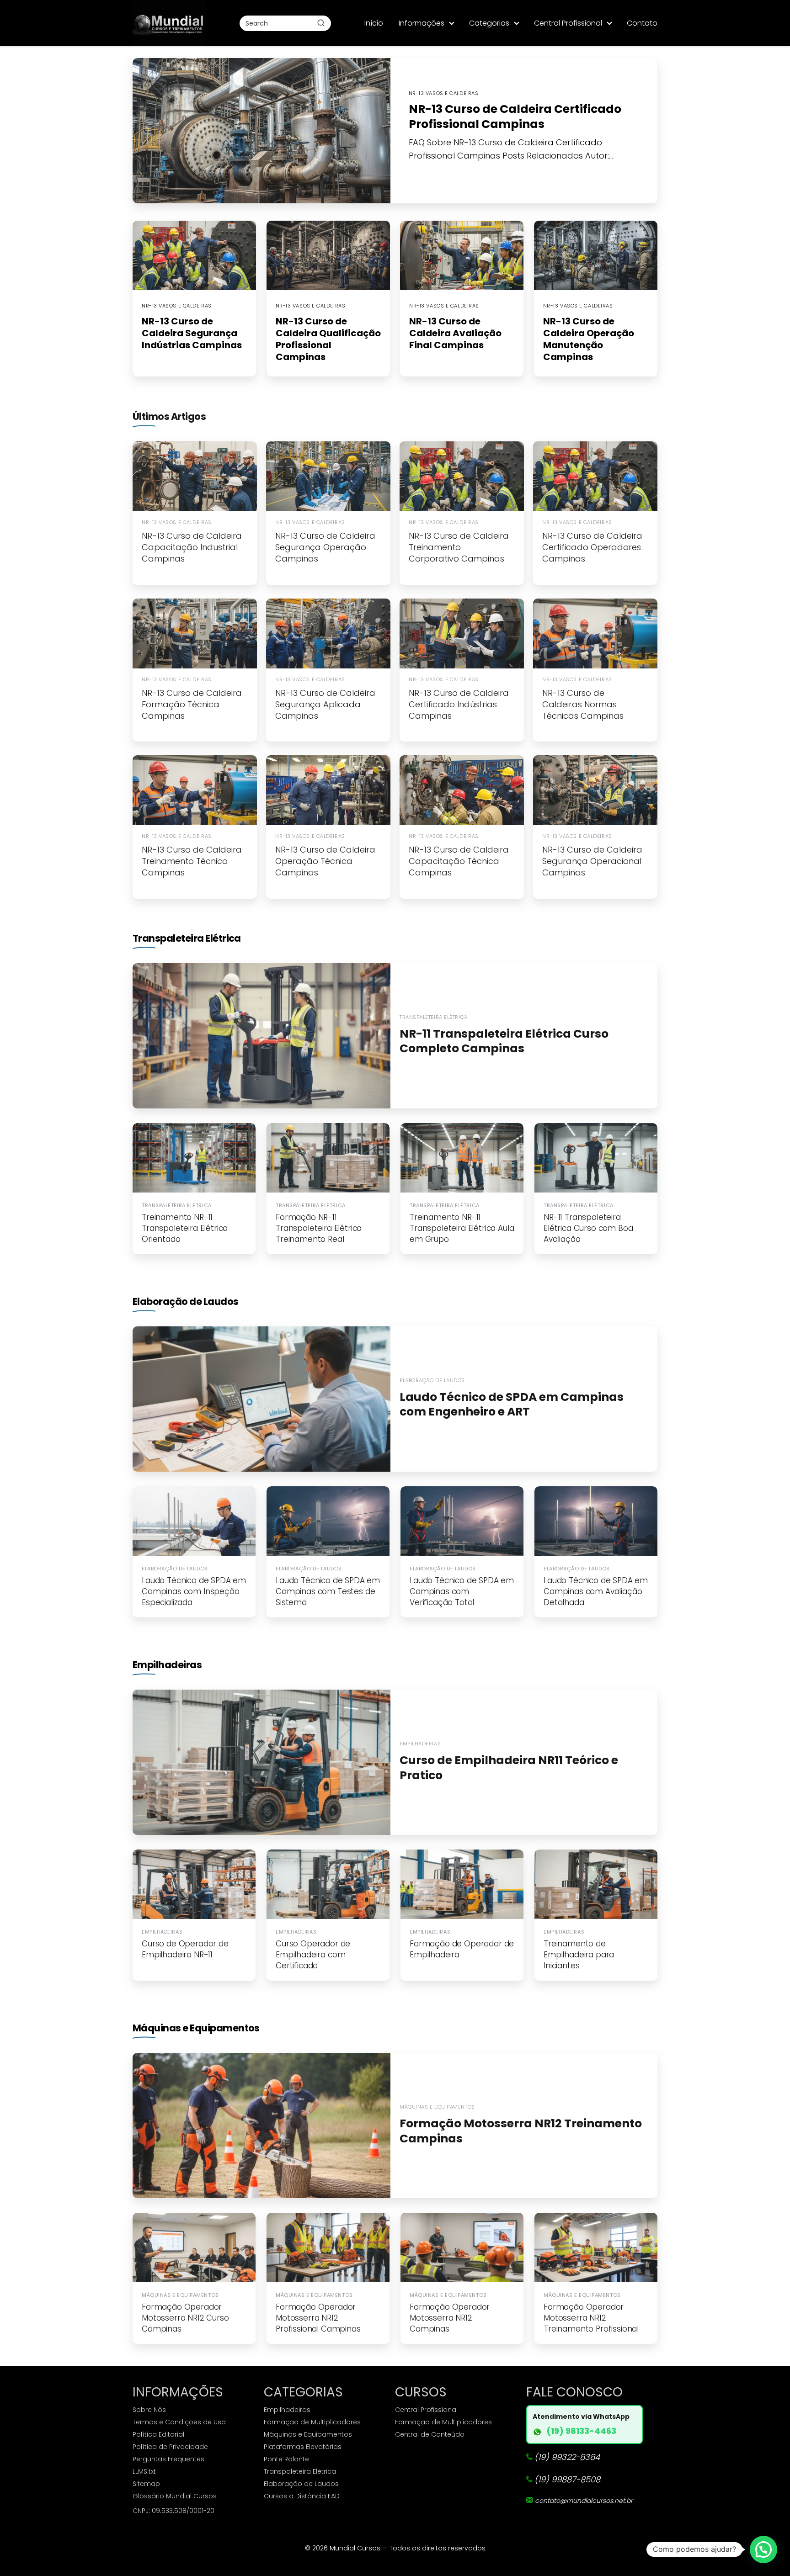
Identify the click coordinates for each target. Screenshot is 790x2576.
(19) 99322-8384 (567, 2457)
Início (374, 23)
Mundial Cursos (356, 2548)
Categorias (489, 23)
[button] (763, 2549)
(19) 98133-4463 (581, 2431)
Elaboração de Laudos (186, 1301)
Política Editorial (158, 2434)
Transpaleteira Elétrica (187, 938)
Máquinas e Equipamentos (196, 2028)
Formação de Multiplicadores (312, 2422)
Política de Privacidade (170, 2447)
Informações (422, 23)
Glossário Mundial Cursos (175, 2496)
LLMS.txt (144, 2471)
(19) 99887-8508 (567, 2479)
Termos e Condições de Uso (179, 2422)
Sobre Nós (149, 2410)
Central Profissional (568, 23)
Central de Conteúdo (430, 2434)
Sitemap (146, 2484)
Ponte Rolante (286, 2459)
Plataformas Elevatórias (303, 2447)
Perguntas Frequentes (168, 2459)
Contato (642, 23)
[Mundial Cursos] (169, 23)
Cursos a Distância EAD (302, 2496)
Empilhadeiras (167, 1665)
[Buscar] (321, 23)
